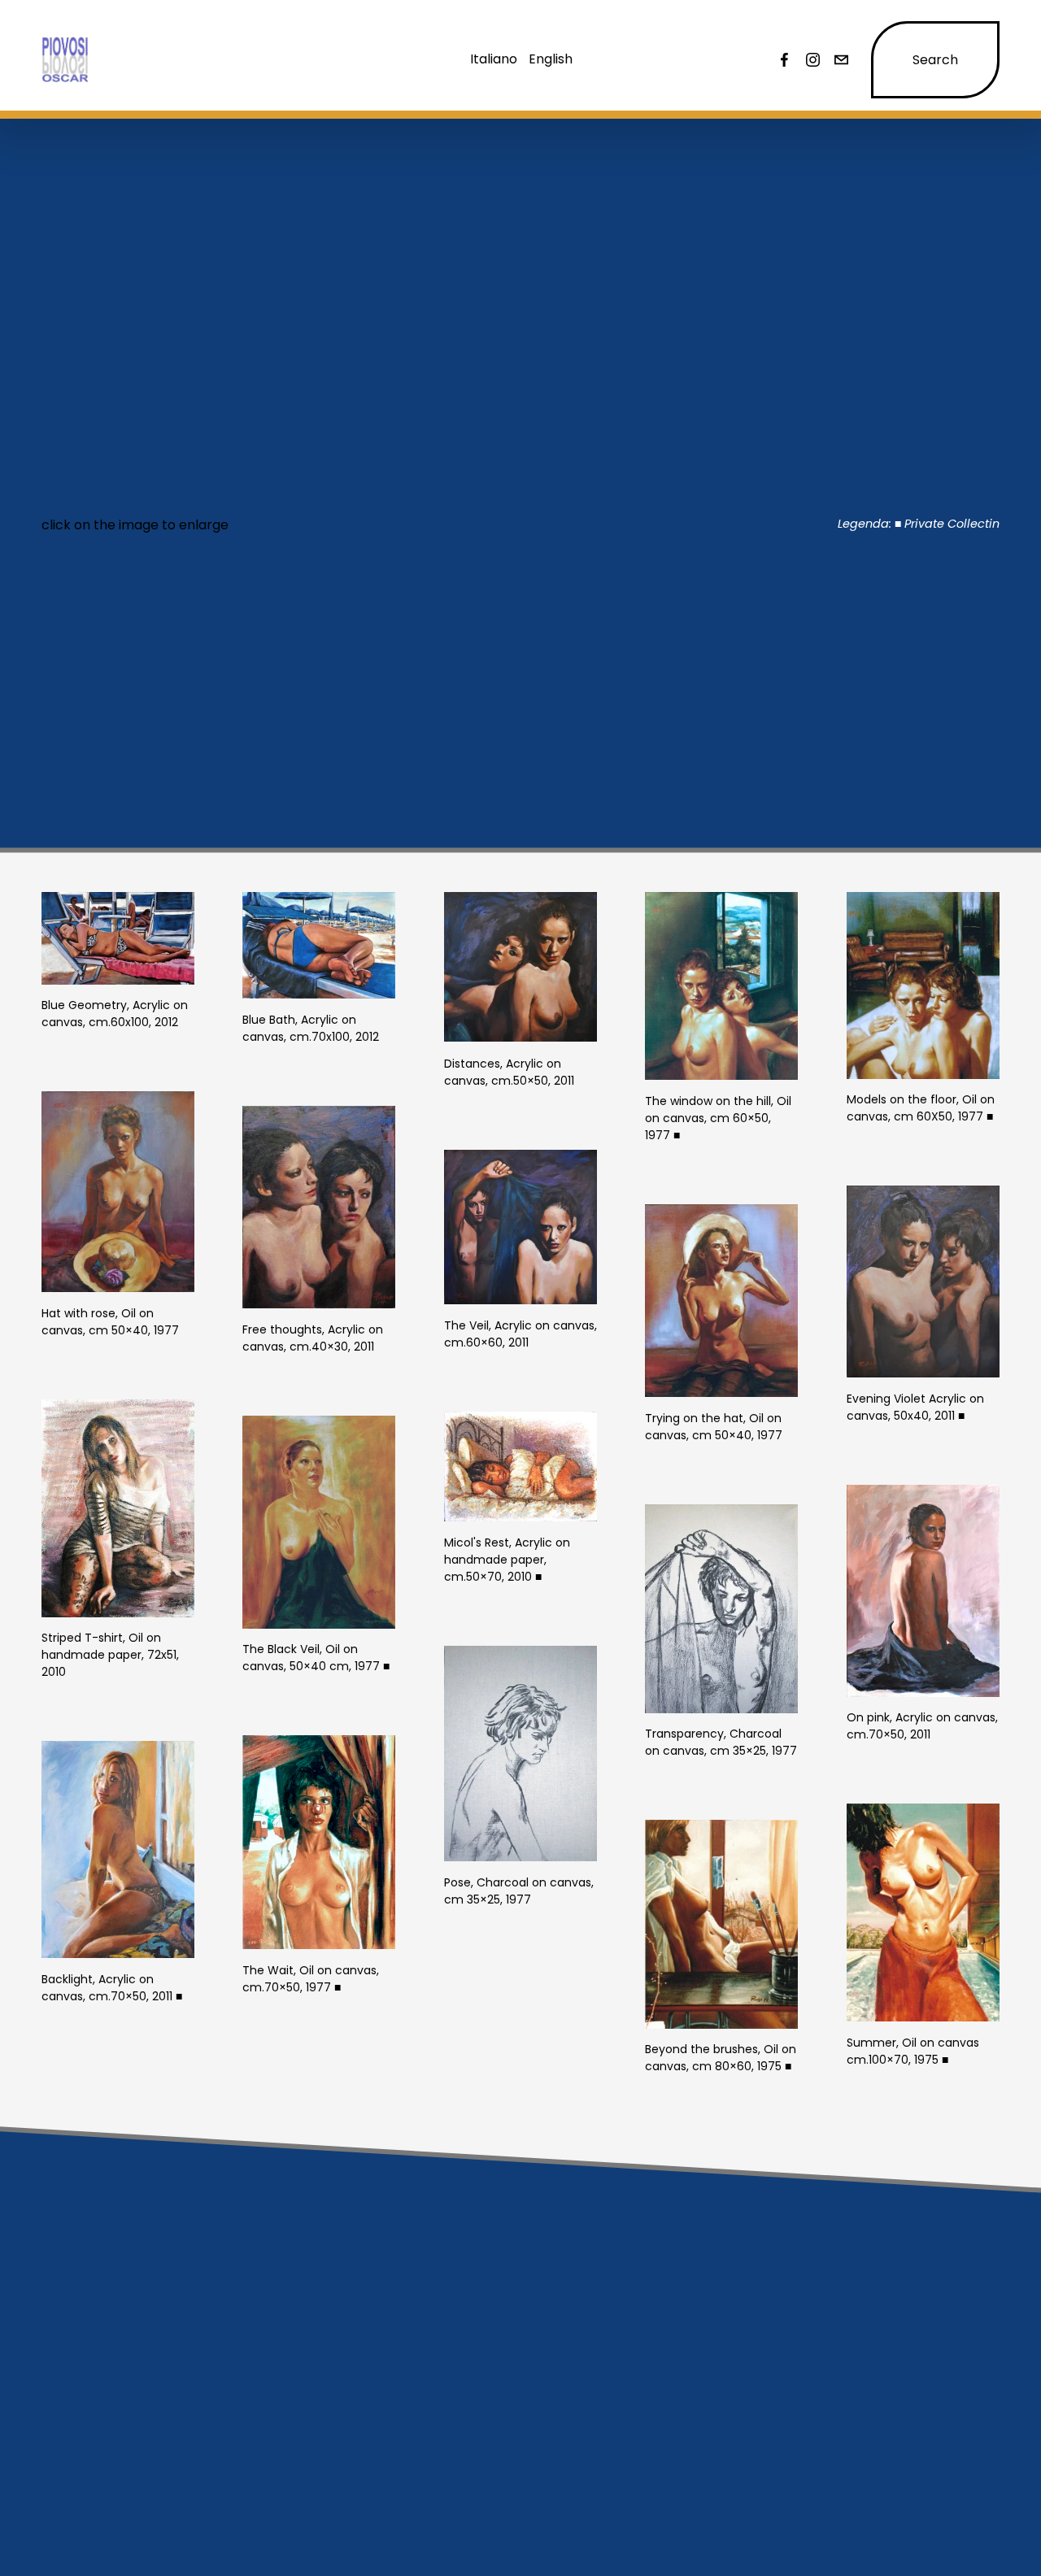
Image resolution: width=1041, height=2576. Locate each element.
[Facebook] (784, 60)
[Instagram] (813, 60)
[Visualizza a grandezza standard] (118, 938)
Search (935, 60)
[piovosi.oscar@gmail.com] (841, 60)
